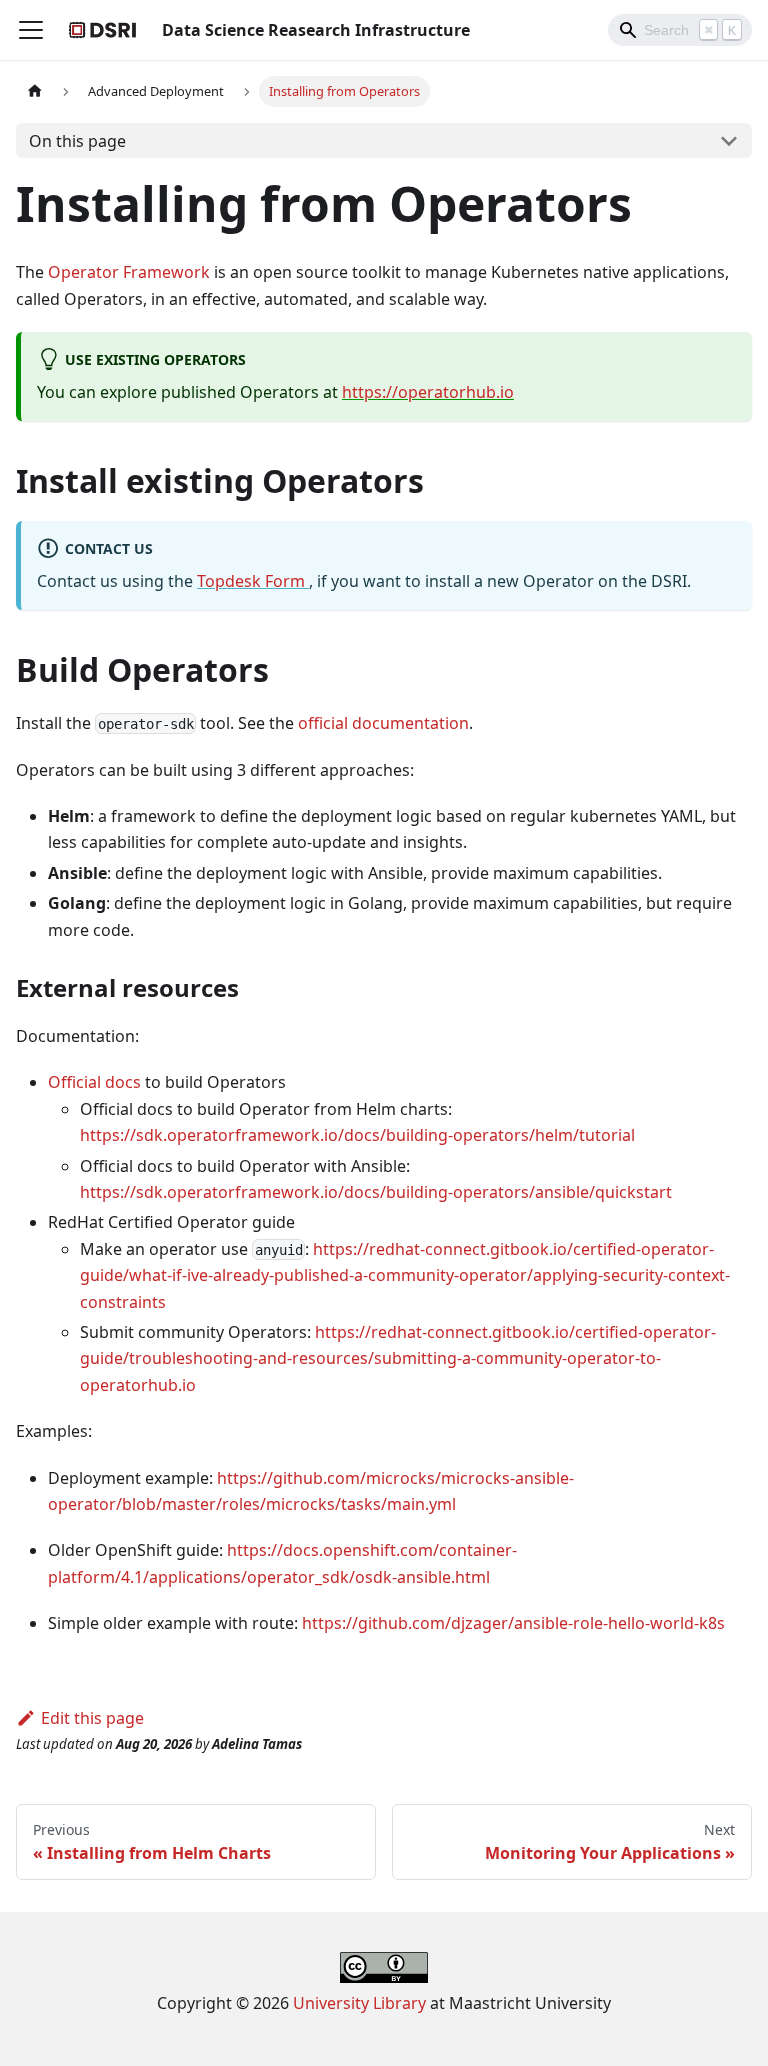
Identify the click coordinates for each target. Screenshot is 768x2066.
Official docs (94, 1082)
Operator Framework (129, 272)
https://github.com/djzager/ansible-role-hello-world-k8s (513, 1623)
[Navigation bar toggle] (31, 30)
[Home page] (35, 91)
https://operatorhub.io (428, 392)
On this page (77, 141)
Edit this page (92, 1718)
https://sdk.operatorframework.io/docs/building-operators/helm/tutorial (357, 1135)
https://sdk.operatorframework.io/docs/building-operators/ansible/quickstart (376, 1192)
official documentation (383, 723)
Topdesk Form (253, 581)
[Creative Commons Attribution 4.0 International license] (384, 1977)
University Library (359, 2003)
